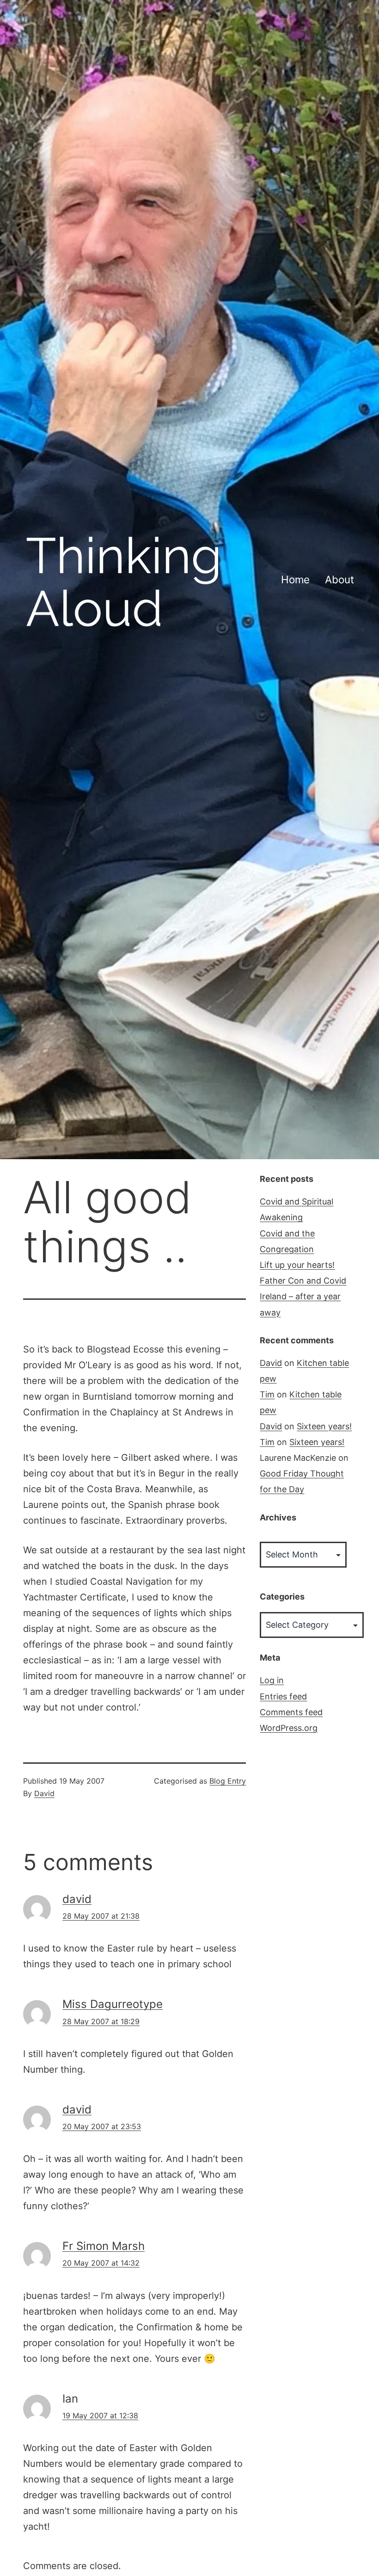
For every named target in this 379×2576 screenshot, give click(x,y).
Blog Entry (228, 1781)
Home (295, 579)
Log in (272, 1680)
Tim (267, 1394)
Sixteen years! (324, 1426)
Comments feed (291, 1712)
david (77, 1899)
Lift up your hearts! (297, 1265)
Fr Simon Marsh (104, 2246)
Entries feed (283, 1696)
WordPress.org (289, 1728)
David (44, 1793)
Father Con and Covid (303, 1281)
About (339, 579)
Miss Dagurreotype (113, 2004)
